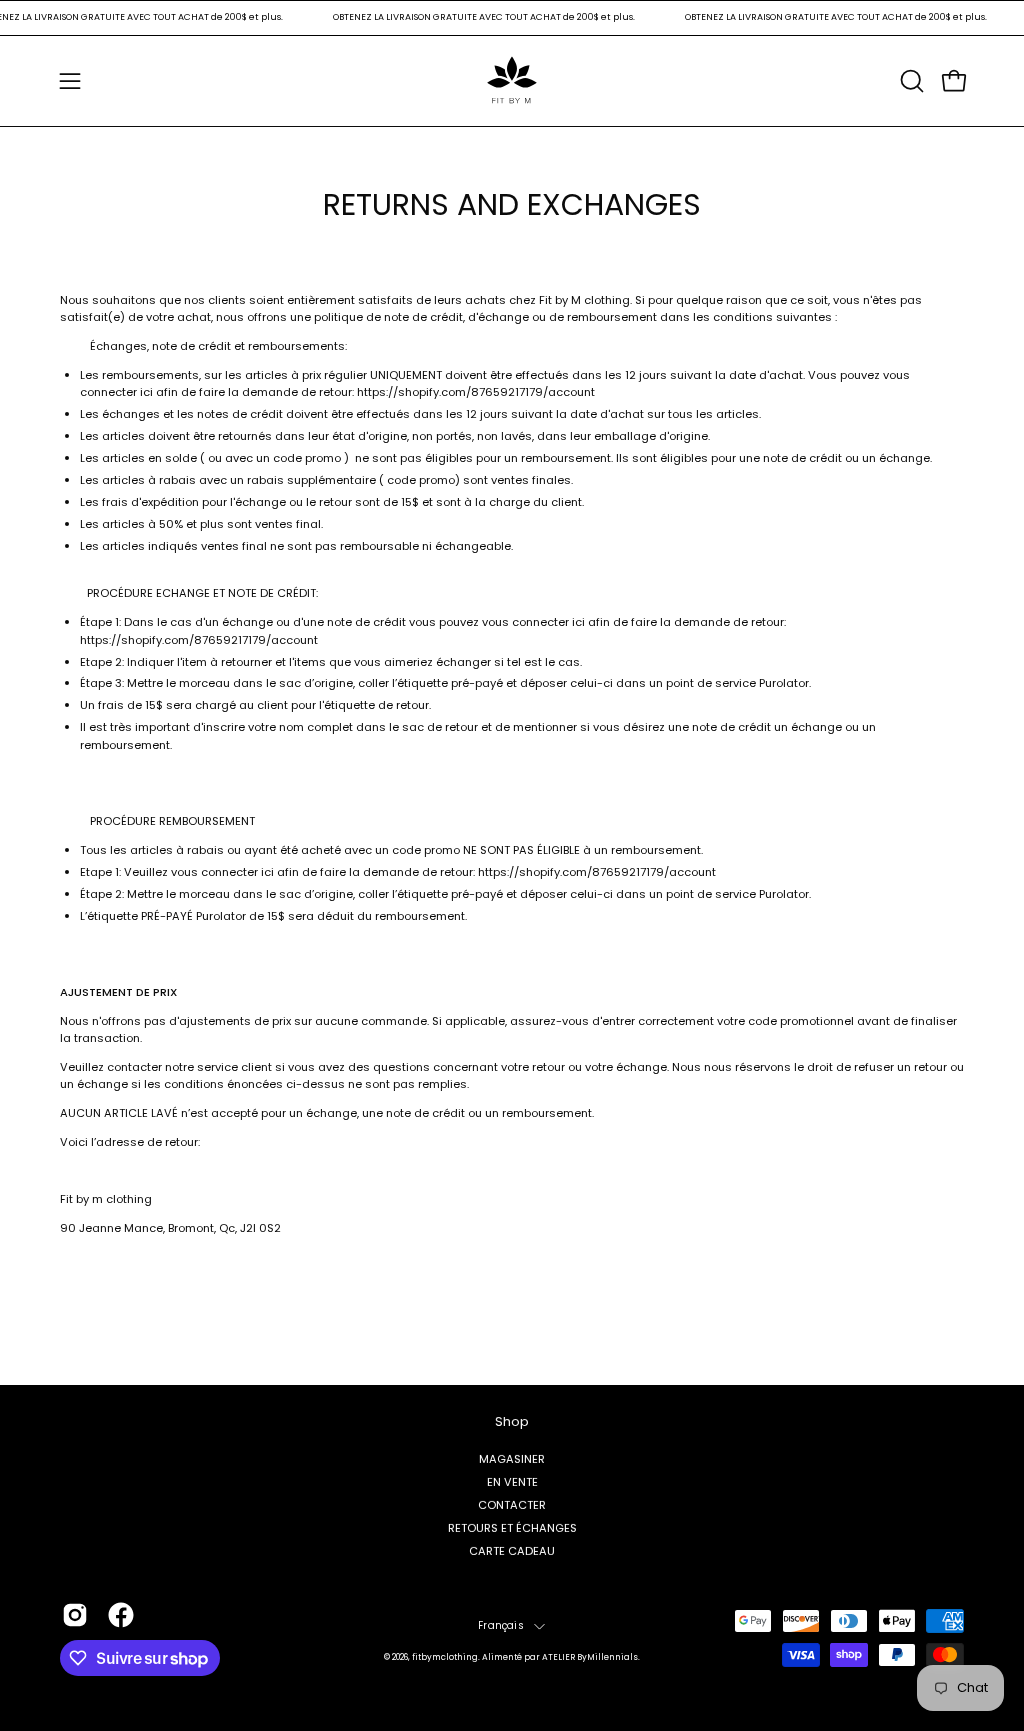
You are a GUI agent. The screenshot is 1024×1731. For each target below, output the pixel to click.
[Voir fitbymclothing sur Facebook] (121, 1615)
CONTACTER (512, 1505)
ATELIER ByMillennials (590, 1657)
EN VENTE (512, 1482)
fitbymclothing (445, 1657)
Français (501, 1625)
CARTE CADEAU (512, 1551)
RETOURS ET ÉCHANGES (512, 1528)
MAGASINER (512, 1458)
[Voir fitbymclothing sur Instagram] (75, 1615)
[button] (910, 81)
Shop (512, 1422)
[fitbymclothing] (512, 81)
